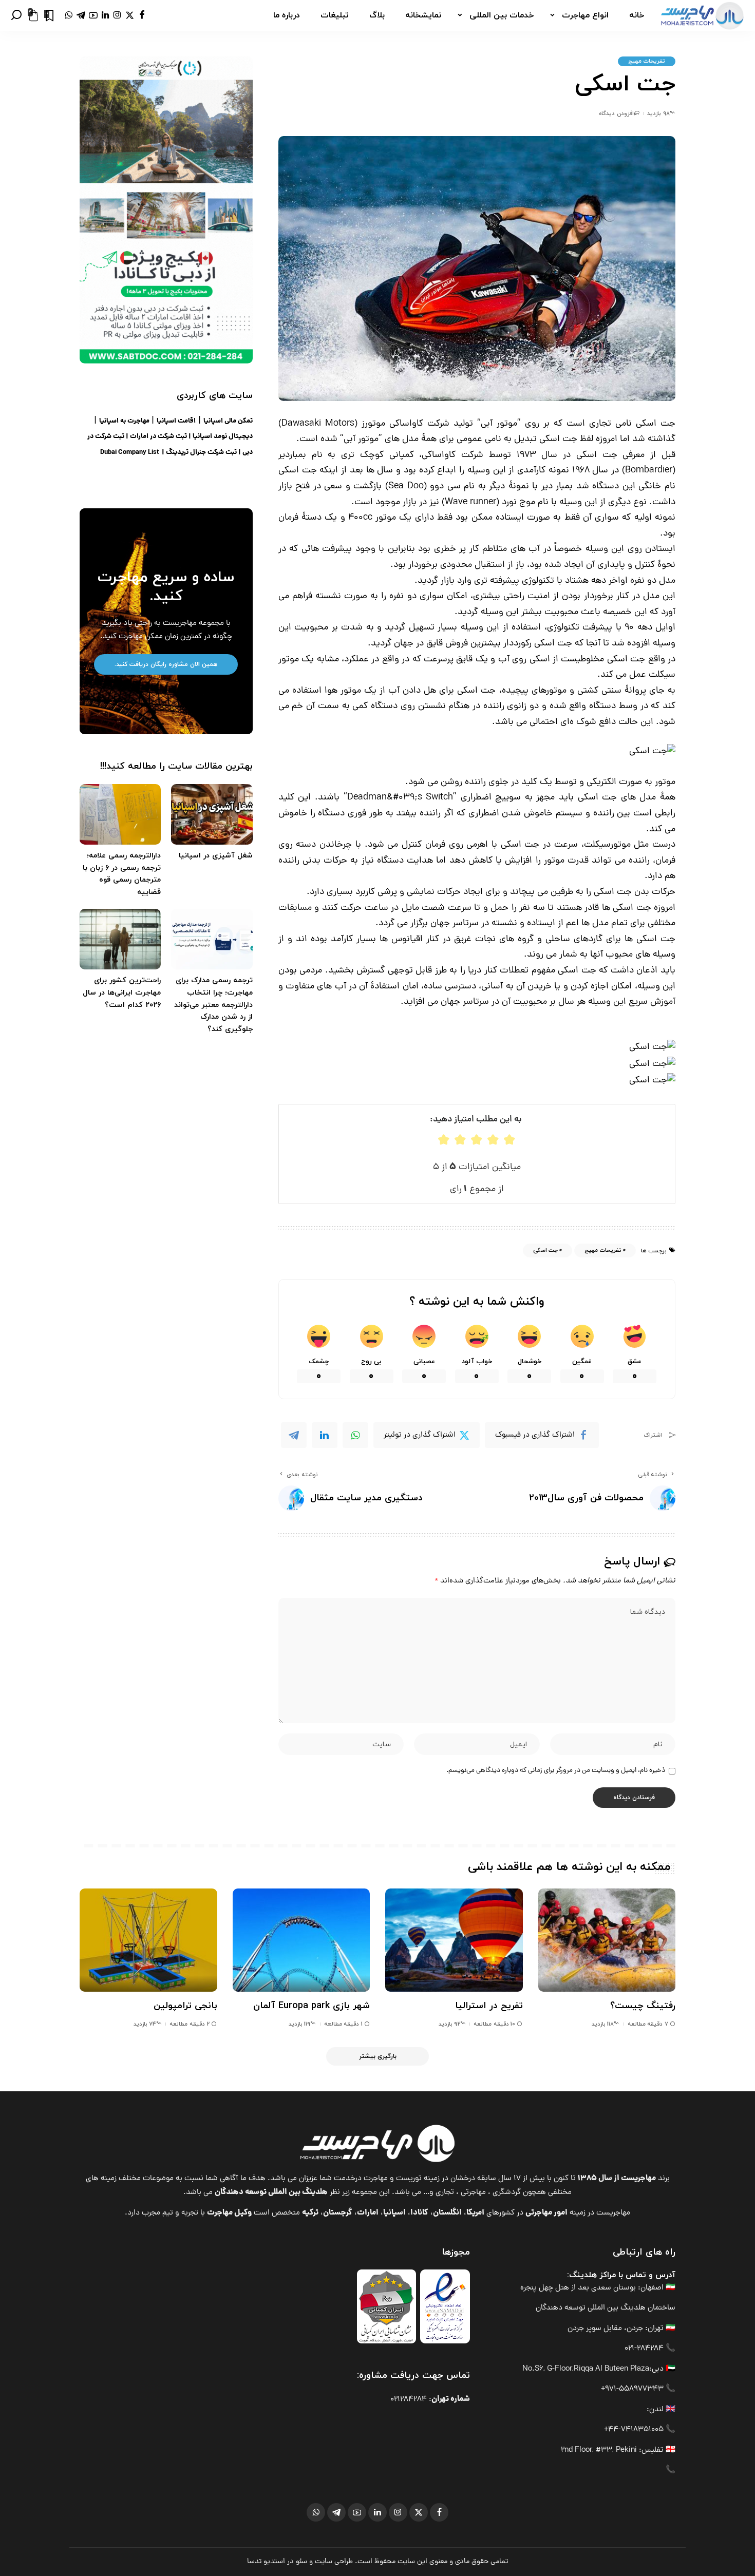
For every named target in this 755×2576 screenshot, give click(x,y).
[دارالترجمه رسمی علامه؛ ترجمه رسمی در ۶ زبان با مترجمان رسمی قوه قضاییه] (120, 815)
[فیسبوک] (142, 15)
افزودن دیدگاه (616, 113)
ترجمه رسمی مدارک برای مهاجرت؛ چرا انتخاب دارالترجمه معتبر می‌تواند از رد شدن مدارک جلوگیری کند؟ (213, 1005)
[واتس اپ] (69, 15)
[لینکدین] (105, 15)
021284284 (409, 2400)
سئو (301, 2562)
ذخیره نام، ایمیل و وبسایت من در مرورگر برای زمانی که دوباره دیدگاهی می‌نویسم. (556, 1771)
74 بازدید (145, 2024)
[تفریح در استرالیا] (454, 1940)
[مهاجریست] (702, 15)
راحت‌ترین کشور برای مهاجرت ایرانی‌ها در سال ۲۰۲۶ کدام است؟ (122, 993)
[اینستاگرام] (117, 15)
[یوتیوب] (93, 15)
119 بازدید (299, 2024)
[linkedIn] (325, 1435)
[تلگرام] (81, 15)
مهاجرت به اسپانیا (124, 421)
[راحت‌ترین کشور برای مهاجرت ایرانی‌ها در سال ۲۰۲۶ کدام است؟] (120, 939)
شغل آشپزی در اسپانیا (216, 856)
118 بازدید (603, 2024)
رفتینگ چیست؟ (643, 2006)
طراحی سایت (334, 2562)
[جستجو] (16, 15)
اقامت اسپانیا (176, 421)
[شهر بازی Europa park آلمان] (301, 1940)
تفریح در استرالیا (489, 2006)
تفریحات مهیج (647, 61)
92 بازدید (449, 2024)
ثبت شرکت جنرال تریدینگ (201, 453)
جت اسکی (545, 1250)
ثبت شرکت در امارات (158, 437)
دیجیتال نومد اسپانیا (223, 437)
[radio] (444, 1140)
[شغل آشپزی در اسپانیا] (212, 815)
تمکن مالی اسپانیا (228, 421)
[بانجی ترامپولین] (148, 1940)
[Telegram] (294, 1435)
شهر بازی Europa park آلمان (312, 2006)
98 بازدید (658, 113)
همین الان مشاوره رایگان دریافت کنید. (166, 664)
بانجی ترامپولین (185, 2006)
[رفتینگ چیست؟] (607, 1940)
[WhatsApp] (355, 1435)
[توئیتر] (130, 15)
